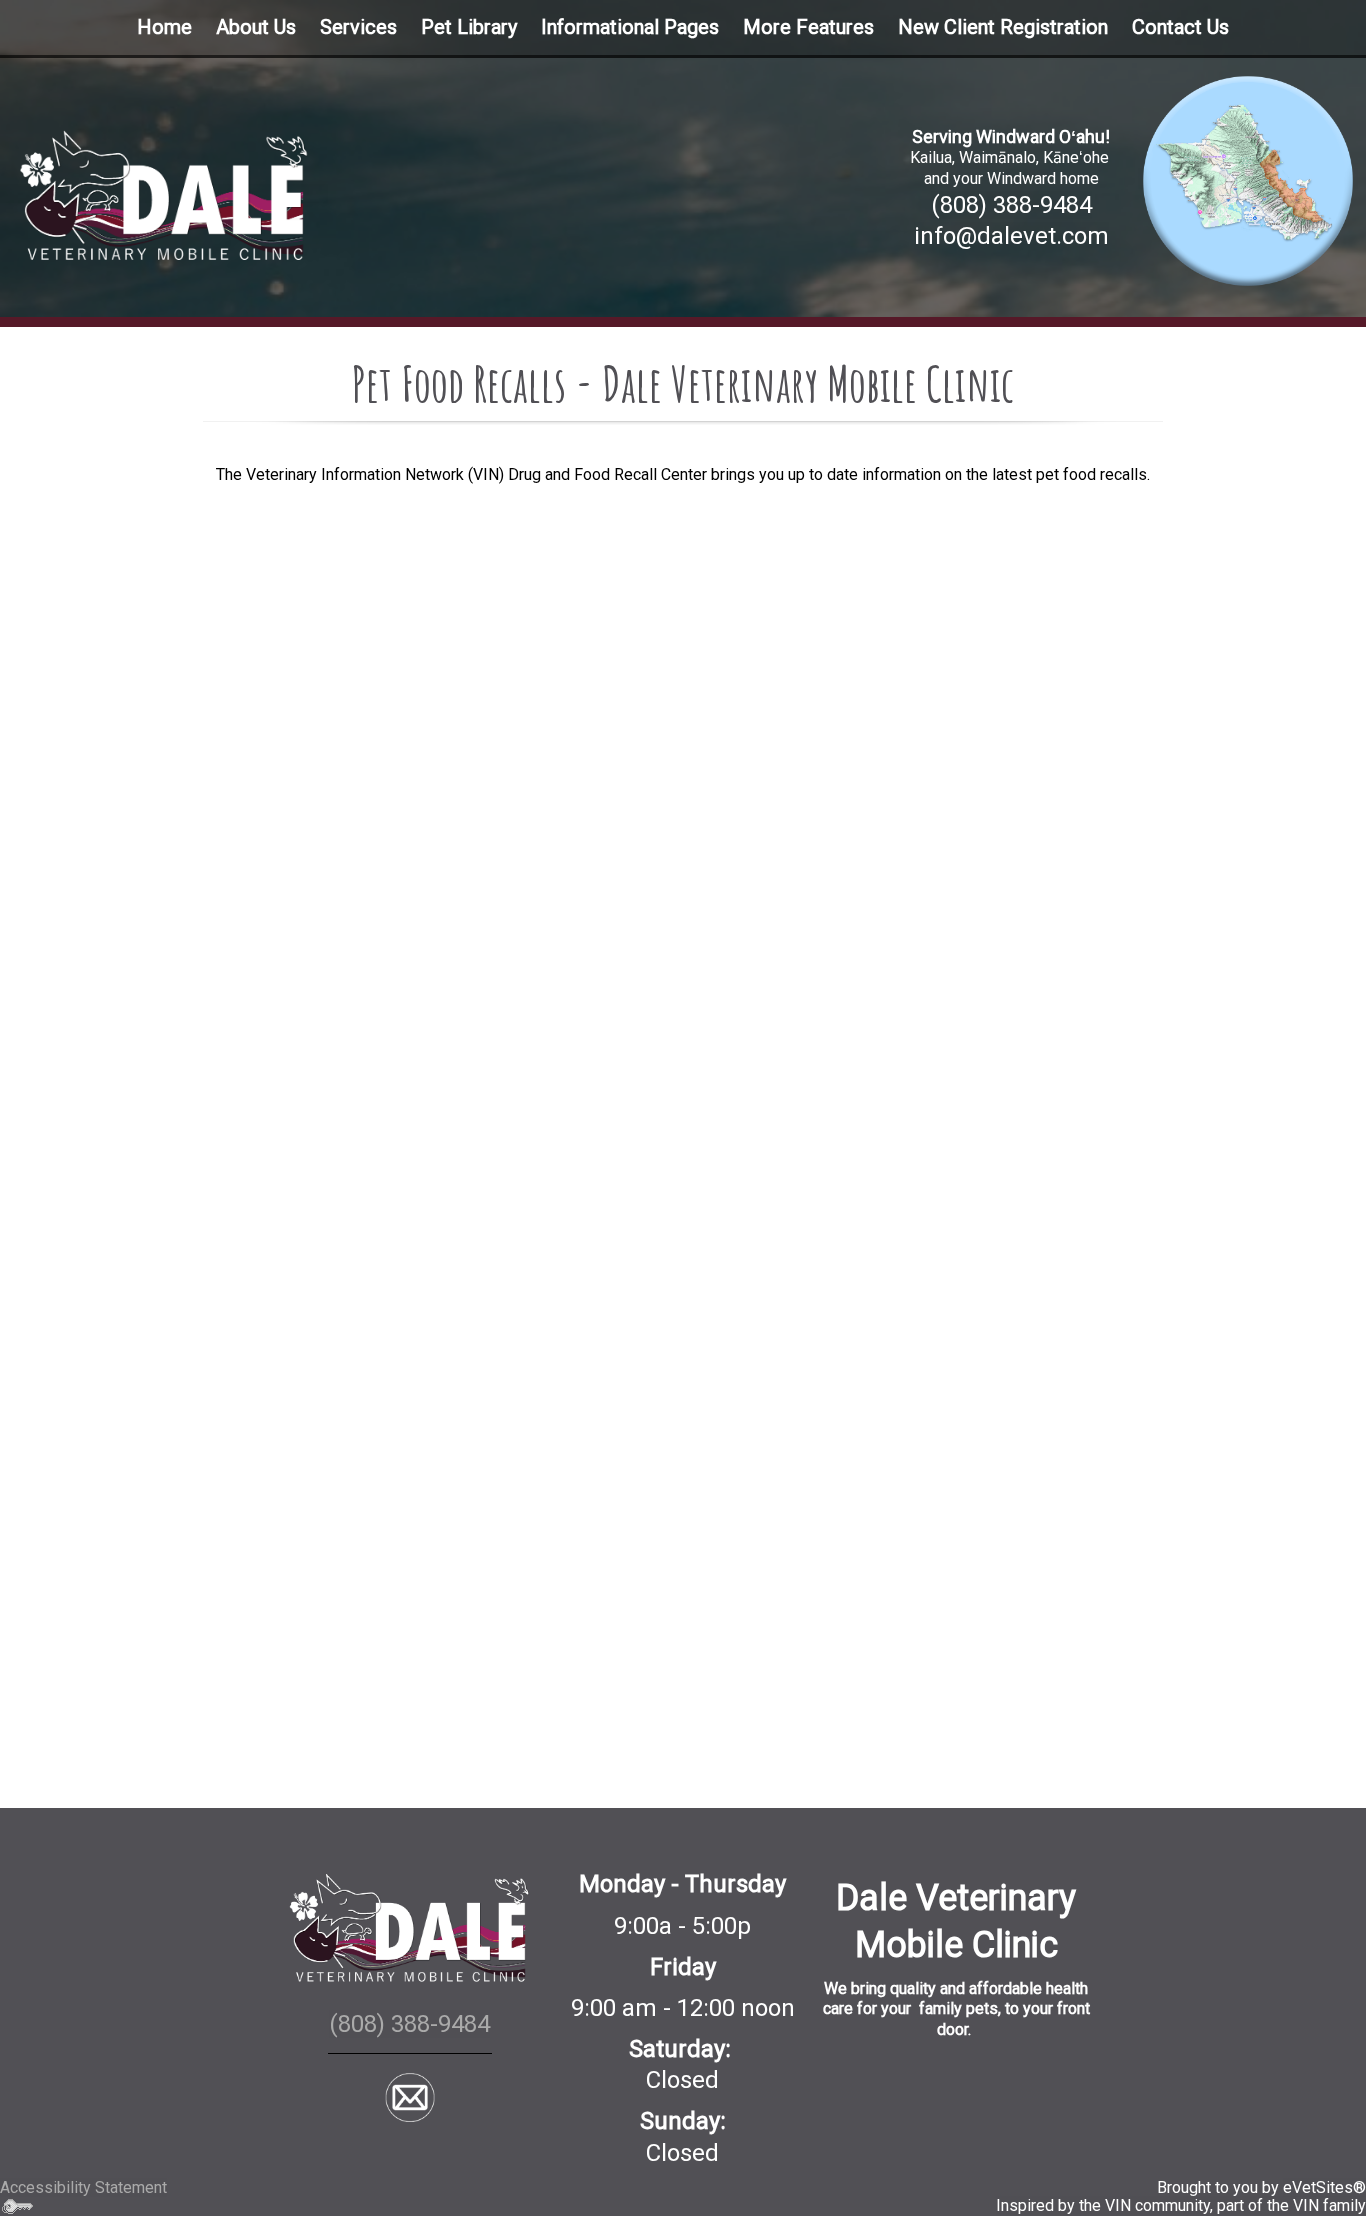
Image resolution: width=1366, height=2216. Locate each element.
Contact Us (1180, 27)
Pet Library (469, 27)
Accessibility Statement (83, 2187)
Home (164, 27)
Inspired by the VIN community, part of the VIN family (1181, 2205)
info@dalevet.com (1011, 236)
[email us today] (410, 2097)
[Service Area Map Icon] (1248, 178)
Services (358, 27)
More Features (808, 27)
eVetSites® (1324, 2187)
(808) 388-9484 (1011, 205)
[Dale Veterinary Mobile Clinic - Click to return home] (164, 193)
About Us (256, 27)
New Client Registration (1003, 27)
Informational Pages (630, 27)
